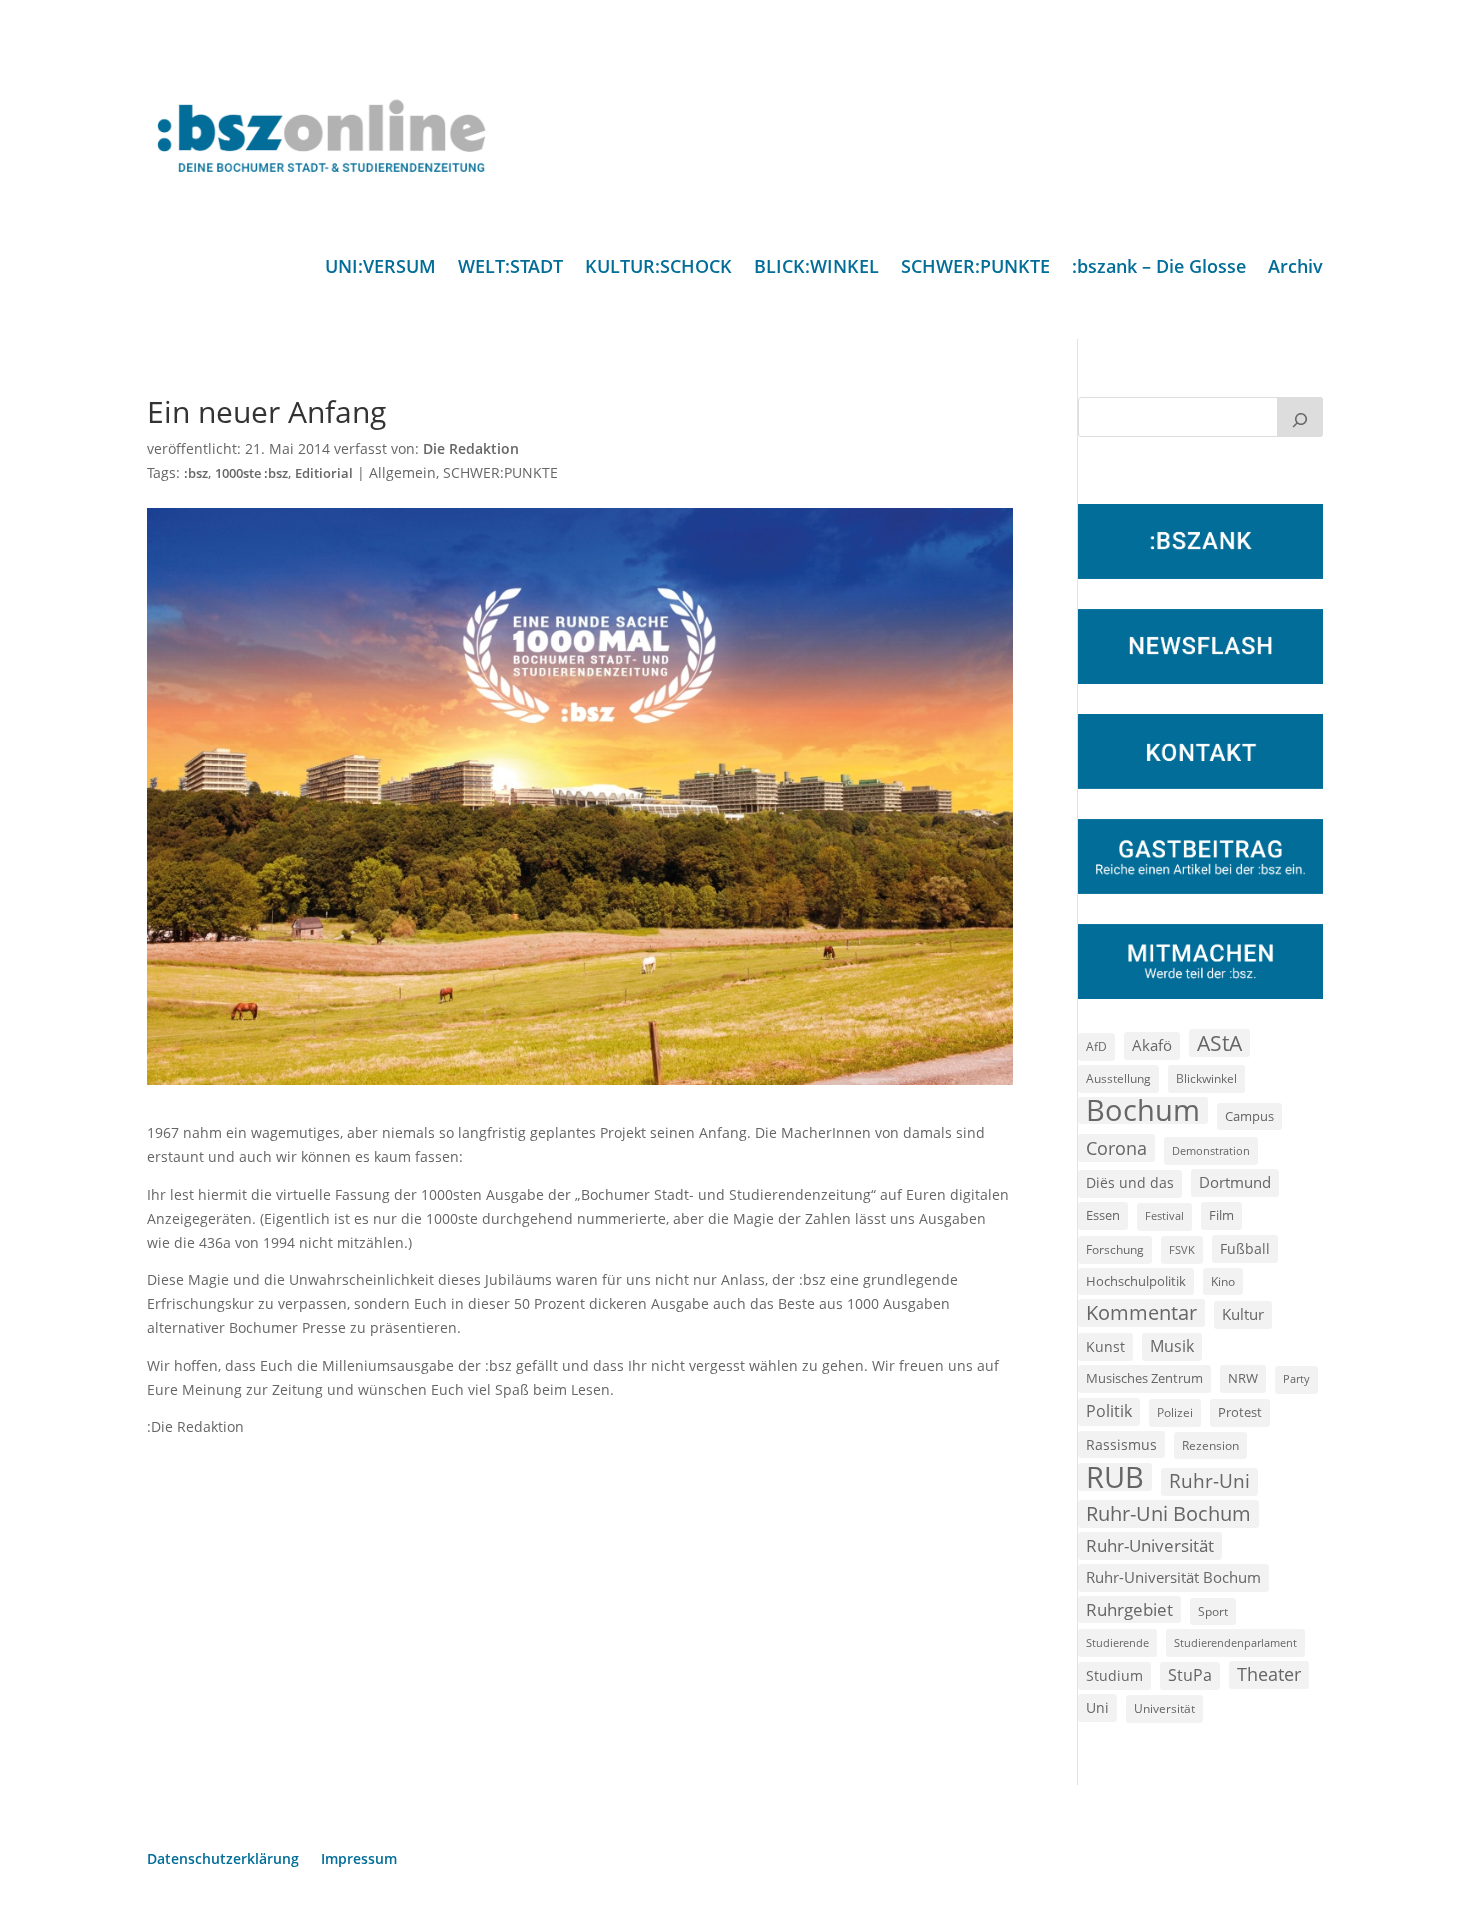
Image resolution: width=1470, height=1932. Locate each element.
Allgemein (402, 472)
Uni (1097, 1707)
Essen (1103, 1215)
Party (1296, 1379)
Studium (1114, 1675)
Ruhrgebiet (1129, 1609)
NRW (1243, 1378)
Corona (1116, 1147)
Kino (1223, 1281)
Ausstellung (1118, 1078)
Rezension (1210, 1445)
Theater (1269, 1674)
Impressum (359, 1860)
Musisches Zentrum (1144, 1378)
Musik (1172, 1346)
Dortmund (1235, 1182)
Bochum (1143, 1111)
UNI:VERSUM (380, 268)
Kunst (1105, 1346)
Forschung (1115, 1249)
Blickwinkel (1206, 1078)
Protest (1240, 1412)
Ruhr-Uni (1209, 1481)
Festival (1164, 1216)
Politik (1109, 1411)
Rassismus (1121, 1444)
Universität (1164, 1708)
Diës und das (1130, 1183)
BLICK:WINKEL (816, 268)
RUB (1115, 1477)
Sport (1213, 1611)
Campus (1249, 1116)
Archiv (1295, 268)
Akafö (1152, 1045)
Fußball (1245, 1248)
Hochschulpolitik (1136, 1281)
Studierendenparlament (1235, 1642)
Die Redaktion (471, 448)
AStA (1219, 1043)
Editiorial (324, 473)
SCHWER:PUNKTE (975, 268)
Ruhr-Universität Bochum (1173, 1577)
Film (1221, 1215)
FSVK (1182, 1249)
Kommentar (1141, 1312)
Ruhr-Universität (1150, 1545)
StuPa (1190, 1675)
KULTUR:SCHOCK (658, 268)
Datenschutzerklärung (223, 1860)
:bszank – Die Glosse (1159, 268)
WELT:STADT (510, 268)
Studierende (1117, 1642)
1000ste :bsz (251, 473)
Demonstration (1211, 1150)
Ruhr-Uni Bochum (1168, 1513)
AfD (1096, 1046)
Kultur (1243, 1314)
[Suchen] (1300, 417)
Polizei (1175, 1412)
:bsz (196, 473)
